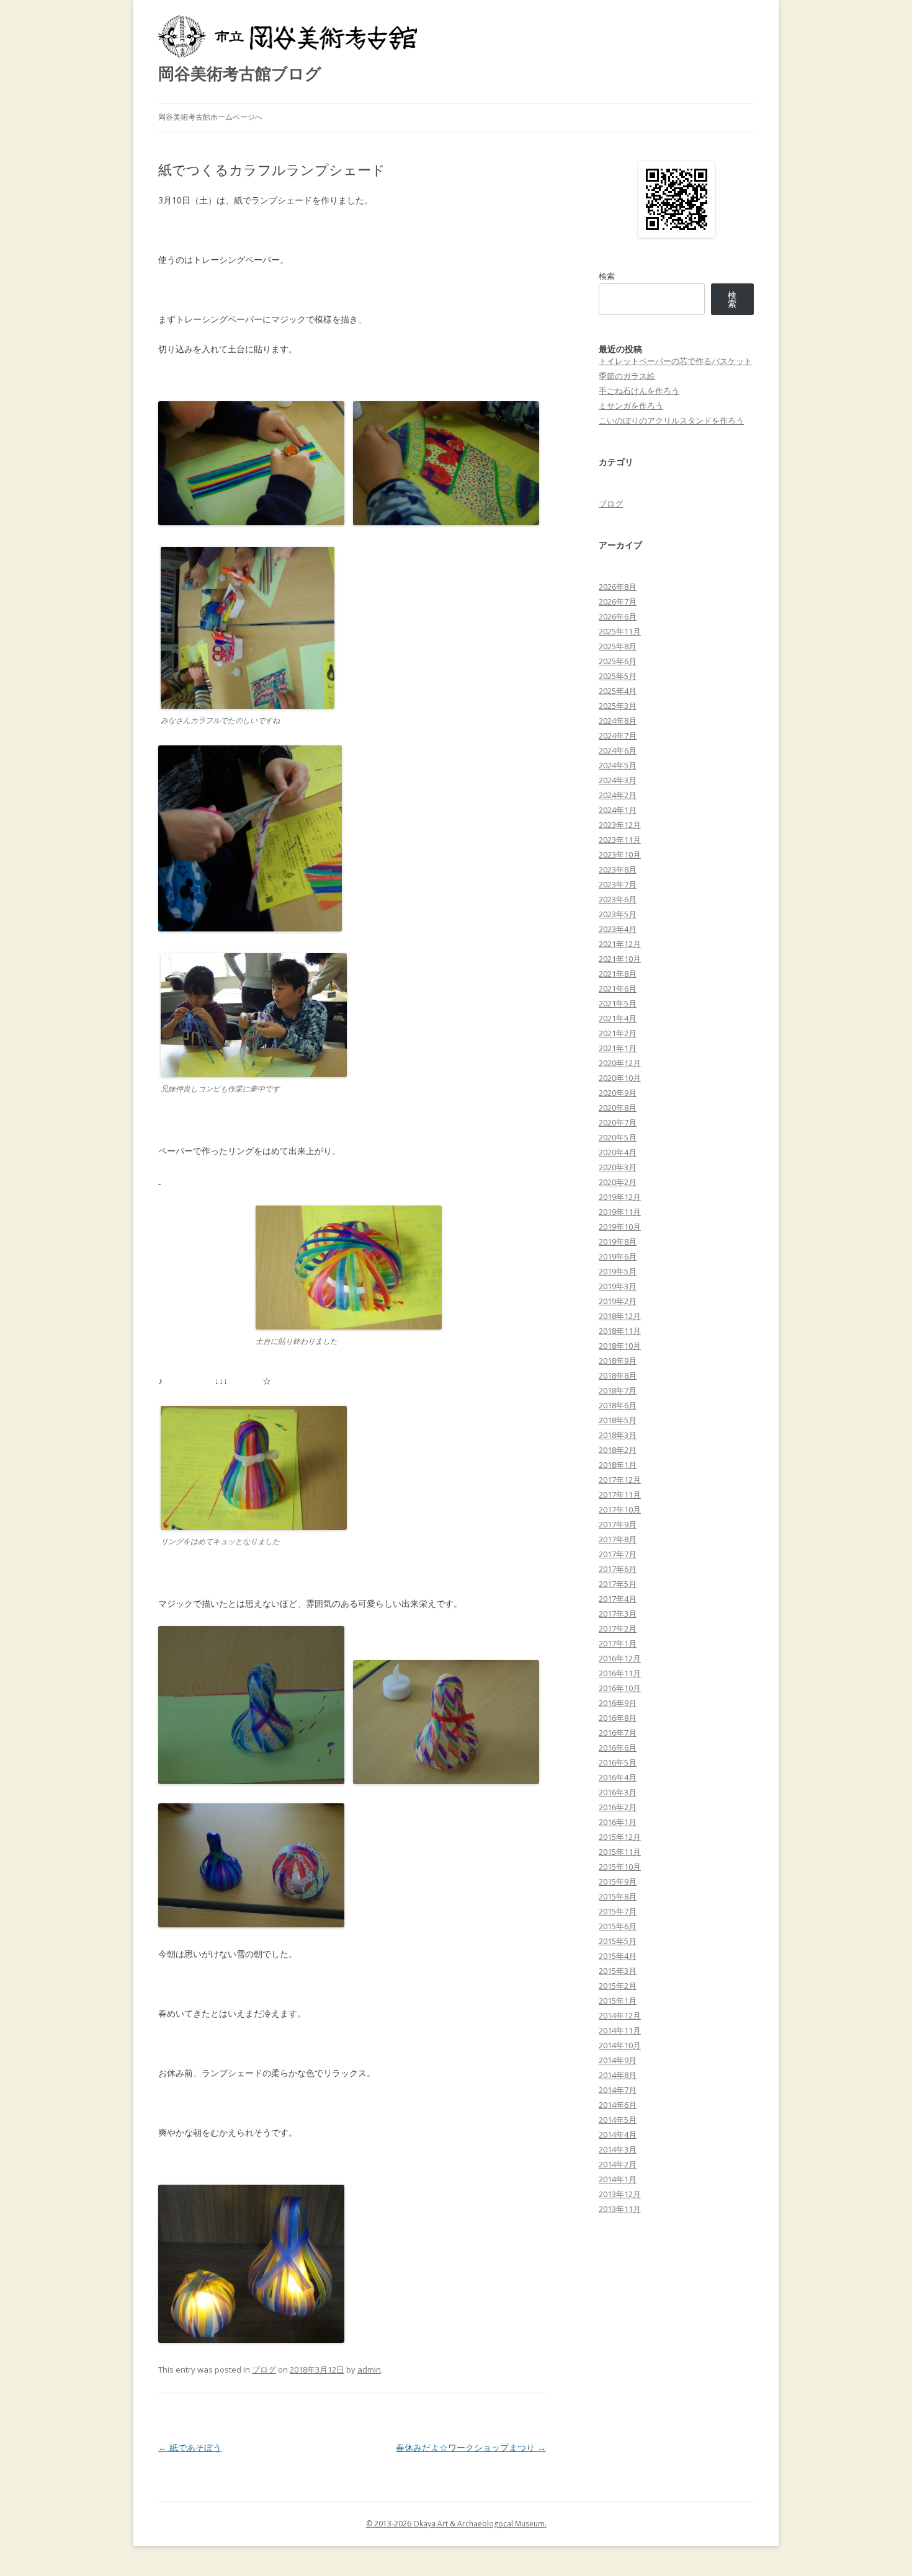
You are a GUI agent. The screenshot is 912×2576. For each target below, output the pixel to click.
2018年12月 (620, 1316)
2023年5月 (618, 914)
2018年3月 (618, 1435)
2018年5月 (618, 1420)
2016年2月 (618, 1807)
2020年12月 (620, 1063)
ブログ (264, 2369)
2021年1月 (618, 1048)
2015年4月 (618, 1956)
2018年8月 (618, 1375)
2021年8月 (618, 974)
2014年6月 (618, 2105)
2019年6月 (618, 1256)
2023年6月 (618, 899)
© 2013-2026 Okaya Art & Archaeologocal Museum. (456, 2524)
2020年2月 (618, 1182)
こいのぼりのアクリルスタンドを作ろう (671, 420)
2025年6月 (618, 661)
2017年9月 (618, 1524)
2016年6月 (618, 1748)
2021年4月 (618, 1018)
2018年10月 (620, 1346)
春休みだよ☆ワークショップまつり (471, 2447)
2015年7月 (618, 1911)
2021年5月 (618, 1003)
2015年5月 (618, 1941)
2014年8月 (618, 2075)
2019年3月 (618, 1286)
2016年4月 (618, 1777)
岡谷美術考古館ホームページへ (210, 117)
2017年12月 (620, 1480)
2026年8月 (618, 587)
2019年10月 (620, 1227)
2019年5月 (618, 1271)
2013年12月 (620, 2194)
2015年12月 (620, 1837)
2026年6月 (618, 616)
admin (369, 2369)
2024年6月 (618, 750)
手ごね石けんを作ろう (639, 391)
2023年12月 (620, 825)
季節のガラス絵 (627, 376)
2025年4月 (618, 691)
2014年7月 (618, 2090)
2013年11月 (620, 2209)
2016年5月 (618, 1762)
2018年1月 (618, 1465)
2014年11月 (620, 2030)
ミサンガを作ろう (631, 406)
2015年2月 (618, 1986)
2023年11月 (620, 840)
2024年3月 (618, 780)
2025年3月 (618, 706)
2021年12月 (620, 944)
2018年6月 (618, 1405)
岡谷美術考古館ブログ (240, 73)
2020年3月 (618, 1167)
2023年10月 (620, 855)
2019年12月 (620, 1197)
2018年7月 (618, 1390)
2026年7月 (618, 602)
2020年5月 (618, 1137)
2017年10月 (620, 1509)
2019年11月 (620, 1212)
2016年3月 (618, 1792)
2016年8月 (618, 1718)
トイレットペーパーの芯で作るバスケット (675, 361)
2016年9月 (618, 1703)
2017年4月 (618, 1599)
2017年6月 (618, 1569)
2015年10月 (620, 1867)
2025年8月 (618, 646)
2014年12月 (620, 2015)
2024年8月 (618, 721)
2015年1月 (618, 2001)
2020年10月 (620, 1078)
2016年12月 (620, 1658)
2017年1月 (618, 1643)
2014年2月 (618, 2164)
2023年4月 (618, 929)
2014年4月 (618, 2134)
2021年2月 (618, 1033)
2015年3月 (618, 1971)
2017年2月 (618, 1628)
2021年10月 (620, 959)
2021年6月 (618, 988)
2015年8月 (618, 1896)
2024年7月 (618, 735)
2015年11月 (620, 1852)
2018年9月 (618, 1361)
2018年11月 (620, 1331)
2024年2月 (618, 795)
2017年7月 (618, 1554)
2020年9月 (618, 1093)
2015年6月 (618, 1926)
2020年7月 (618, 1122)
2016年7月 (618, 1733)
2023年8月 (618, 869)
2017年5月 (618, 1584)
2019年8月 (618, 1241)
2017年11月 (620, 1495)
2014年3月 (618, 2149)
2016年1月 (618, 1822)
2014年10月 (620, 2045)
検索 (607, 276)
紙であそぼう (190, 2447)
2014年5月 (618, 2120)
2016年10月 (620, 1688)
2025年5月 (618, 676)
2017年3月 (618, 1614)
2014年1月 (618, 2179)
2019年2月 (618, 1301)
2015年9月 (618, 1881)
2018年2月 (618, 1450)
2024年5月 (618, 765)
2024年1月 (618, 810)
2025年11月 (620, 631)
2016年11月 (620, 1673)
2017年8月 (618, 1539)
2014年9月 (618, 2060)
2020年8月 (618, 1108)
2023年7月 (618, 884)
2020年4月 (618, 1152)
